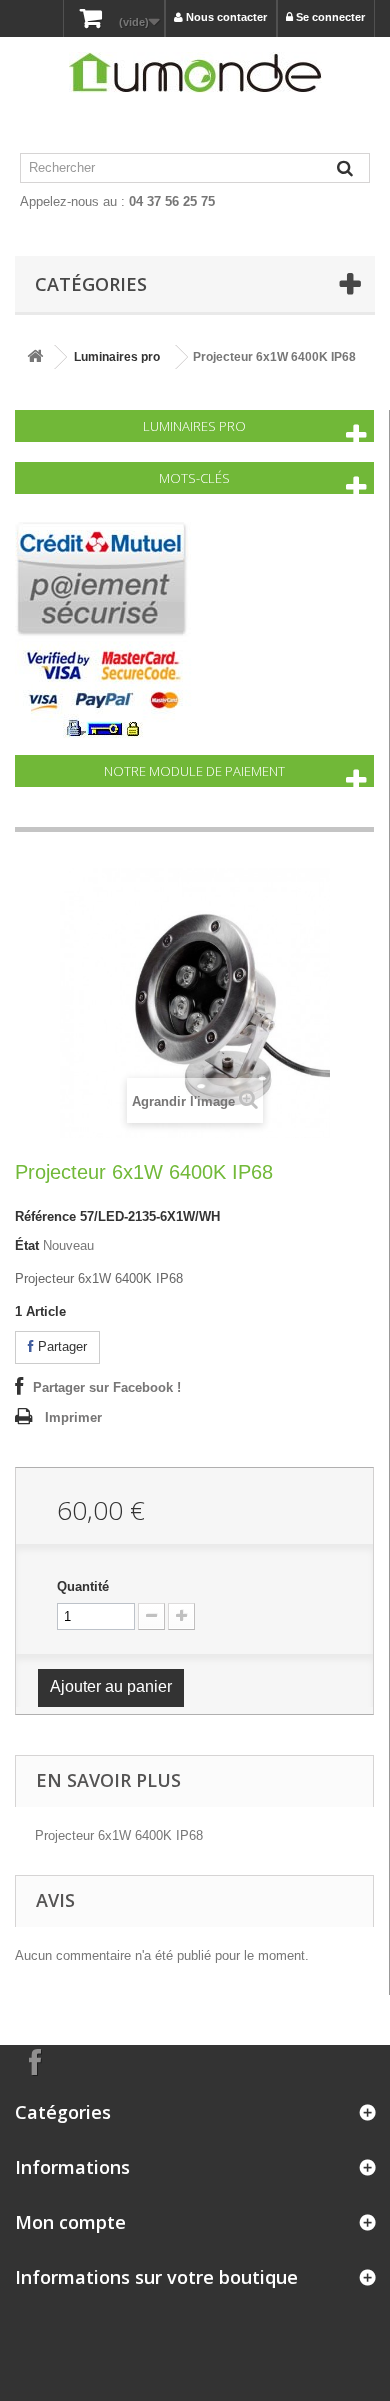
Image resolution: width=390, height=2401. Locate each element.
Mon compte (70, 2222)
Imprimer (73, 1417)
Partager (60, 1346)
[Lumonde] (195, 72)
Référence (45, 1216)
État (27, 1245)
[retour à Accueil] (35, 357)
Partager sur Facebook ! (107, 1387)
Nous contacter (225, 17)
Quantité (83, 1586)
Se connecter (329, 17)
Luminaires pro (117, 357)
